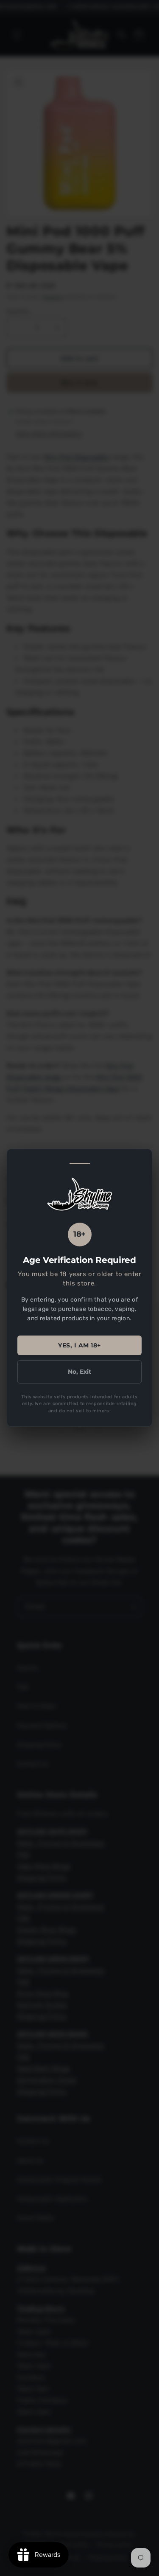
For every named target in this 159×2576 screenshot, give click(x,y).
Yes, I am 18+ (79, 1345)
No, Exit (79, 1372)
